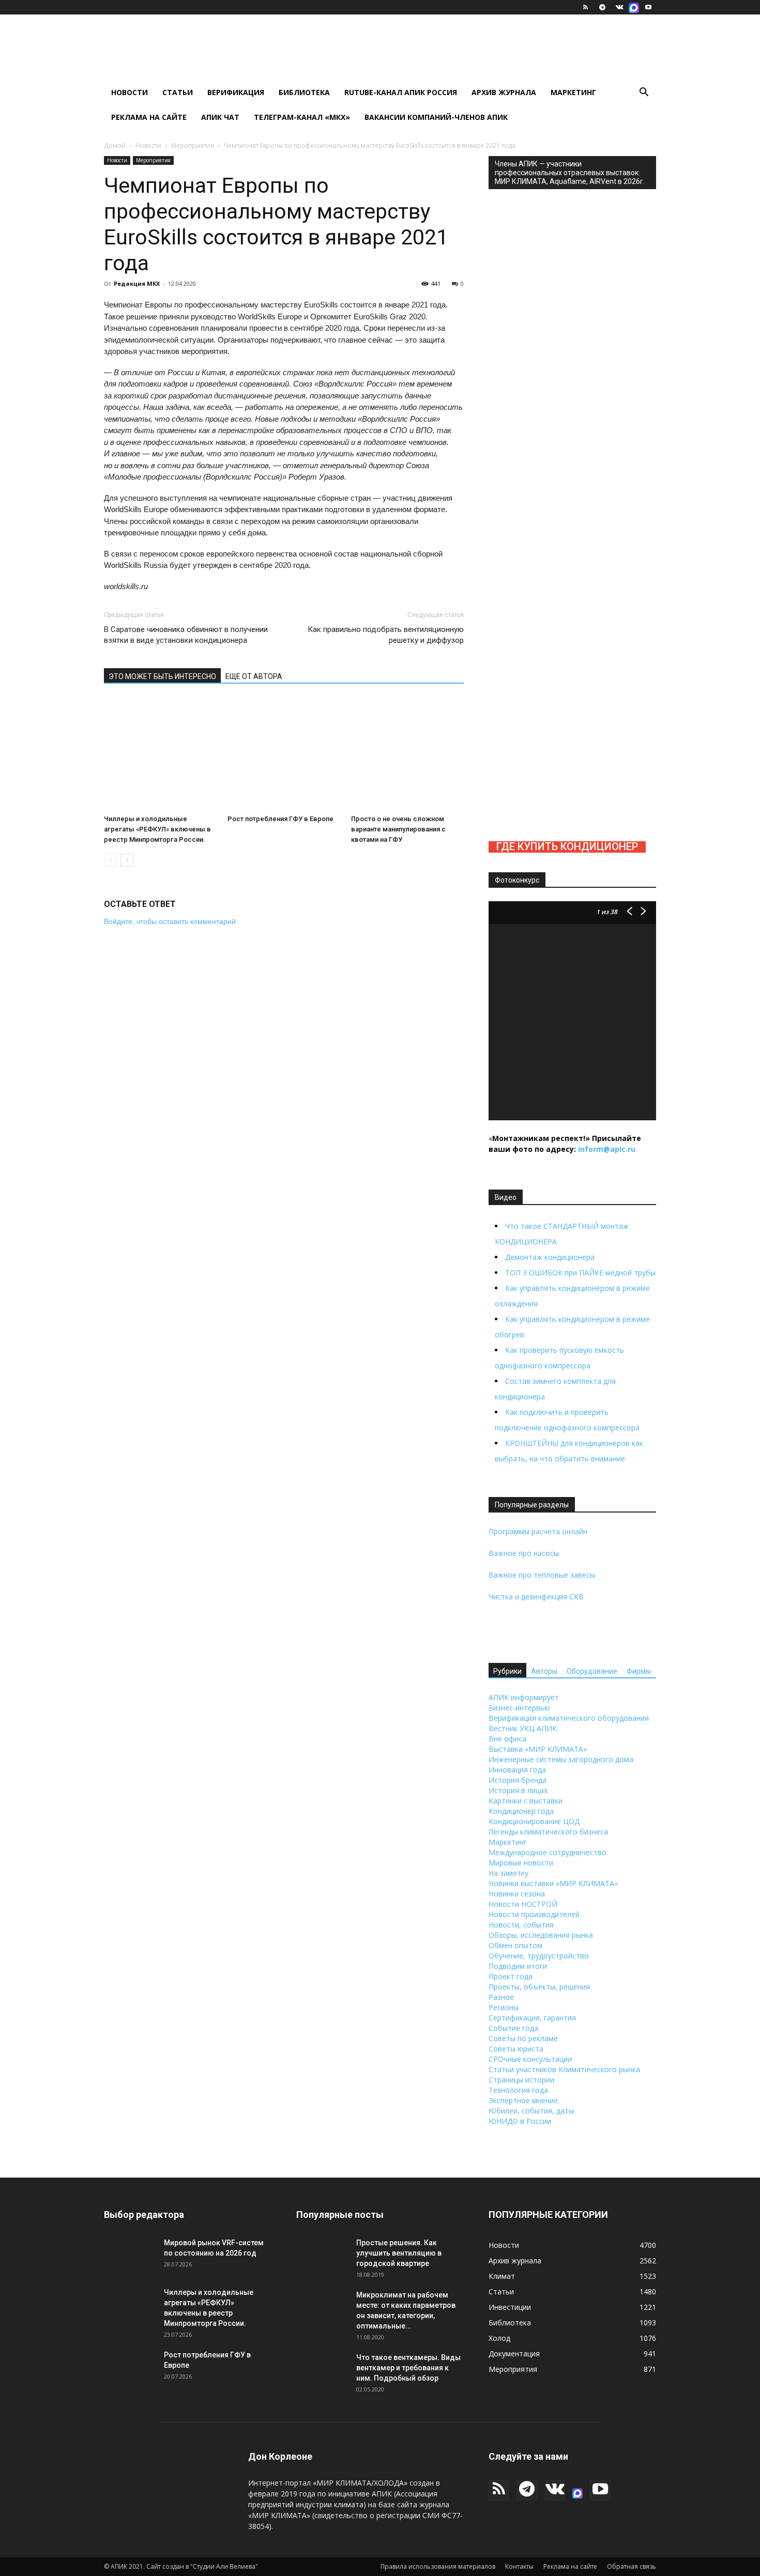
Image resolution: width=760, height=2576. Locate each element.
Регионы (504, 2007)
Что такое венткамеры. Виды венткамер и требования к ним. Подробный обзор (408, 2368)
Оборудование (592, 1671)
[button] (644, 93)
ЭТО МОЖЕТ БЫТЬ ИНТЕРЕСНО (162, 676)
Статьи (178, 92)
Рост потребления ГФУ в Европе (280, 819)
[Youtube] (648, 7)
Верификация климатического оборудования (569, 1718)
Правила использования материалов (438, 2566)
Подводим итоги (518, 1966)
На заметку (508, 1873)
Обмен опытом (515, 1945)
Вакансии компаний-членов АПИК (436, 117)
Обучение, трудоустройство (539, 1956)
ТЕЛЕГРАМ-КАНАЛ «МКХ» (302, 117)
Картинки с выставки (526, 1801)
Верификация (236, 92)
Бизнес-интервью (519, 1708)
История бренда (518, 1780)
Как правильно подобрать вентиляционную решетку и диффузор (386, 635)
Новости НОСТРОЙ (523, 1904)
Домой (115, 145)
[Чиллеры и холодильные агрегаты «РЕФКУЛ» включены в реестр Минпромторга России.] (160, 754)
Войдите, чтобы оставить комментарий (170, 921)
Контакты (519, 2566)
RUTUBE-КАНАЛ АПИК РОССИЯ (401, 92)
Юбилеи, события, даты (531, 2111)
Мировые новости (521, 1863)
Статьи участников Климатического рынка (564, 2069)
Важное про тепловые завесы (542, 1575)
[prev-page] (110, 860)
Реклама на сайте (149, 117)
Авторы (544, 1671)
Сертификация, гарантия (532, 2018)
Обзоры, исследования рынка (541, 1935)
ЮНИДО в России (520, 2121)
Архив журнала (504, 92)
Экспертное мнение (523, 2100)
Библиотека (304, 92)
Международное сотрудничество (548, 1852)
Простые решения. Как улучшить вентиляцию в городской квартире (399, 2253)
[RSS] (585, 7)
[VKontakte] (619, 7)
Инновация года (517, 1770)
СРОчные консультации (530, 2059)
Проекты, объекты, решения (539, 1987)
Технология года (518, 2090)
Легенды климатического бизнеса (548, 1832)
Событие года (513, 2028)
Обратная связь (632, 2566)
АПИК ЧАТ (220, 117)
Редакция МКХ (137, 283)
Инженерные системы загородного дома (561, 1759)
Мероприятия (193, 145)
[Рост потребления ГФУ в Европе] (284, 754)
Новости (130, 92)
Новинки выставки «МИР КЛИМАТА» (553, 1883)
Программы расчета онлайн (538, 1531)
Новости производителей (534, 1914)
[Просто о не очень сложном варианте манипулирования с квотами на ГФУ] (407, 754)
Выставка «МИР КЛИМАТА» (538, 1749)
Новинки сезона (517, 1894)
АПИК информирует (524, 1697)
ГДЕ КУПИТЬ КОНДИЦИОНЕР (567, 846)
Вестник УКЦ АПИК (523, 1728)
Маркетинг (573, 92)
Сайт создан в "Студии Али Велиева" (202, 2566)
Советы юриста (516, 2049)
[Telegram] (602, 7)
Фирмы (639, 1671)
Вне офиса (507, 1739)
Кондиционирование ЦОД (534, 1821)
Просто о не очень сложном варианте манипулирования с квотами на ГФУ (398, 829)
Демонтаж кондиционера (550, 1257)
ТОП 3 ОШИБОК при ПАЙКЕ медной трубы (580, 1272)
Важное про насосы (524, 1553)
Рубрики (507, 1671)
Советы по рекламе (523, 2038)
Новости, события (521, 1925)
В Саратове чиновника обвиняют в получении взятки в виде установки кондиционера (186, 635)
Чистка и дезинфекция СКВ (536, 1596)
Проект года (511, 1976)
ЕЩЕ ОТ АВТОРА (254, 676)
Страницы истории (521, 2080)
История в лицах (518, 1790)
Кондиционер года (521, 1811)
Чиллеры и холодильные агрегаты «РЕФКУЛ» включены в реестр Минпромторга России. (157, 829)
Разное (501, 1997)
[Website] (634, 7)
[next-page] (127, 860)
